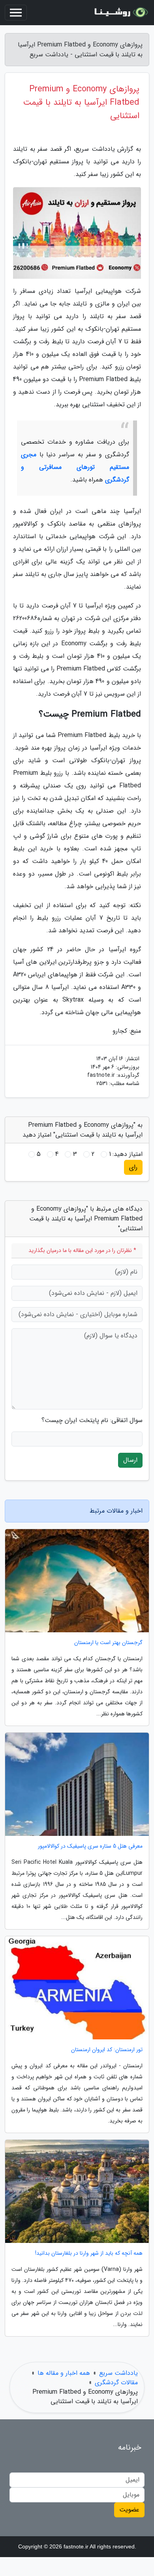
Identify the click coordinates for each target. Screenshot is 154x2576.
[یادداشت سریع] (120, 13)
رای (133, 1167)
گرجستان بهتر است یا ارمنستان (108, 1643)
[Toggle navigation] (16, 13)
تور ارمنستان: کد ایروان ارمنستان (107, 2050)
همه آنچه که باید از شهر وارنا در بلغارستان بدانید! (89, 2253)
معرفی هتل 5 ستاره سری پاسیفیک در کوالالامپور (90, 1846)
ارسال (130, 1460)
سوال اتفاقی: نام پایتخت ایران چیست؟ (92, 1420)
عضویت (129, 2510)
